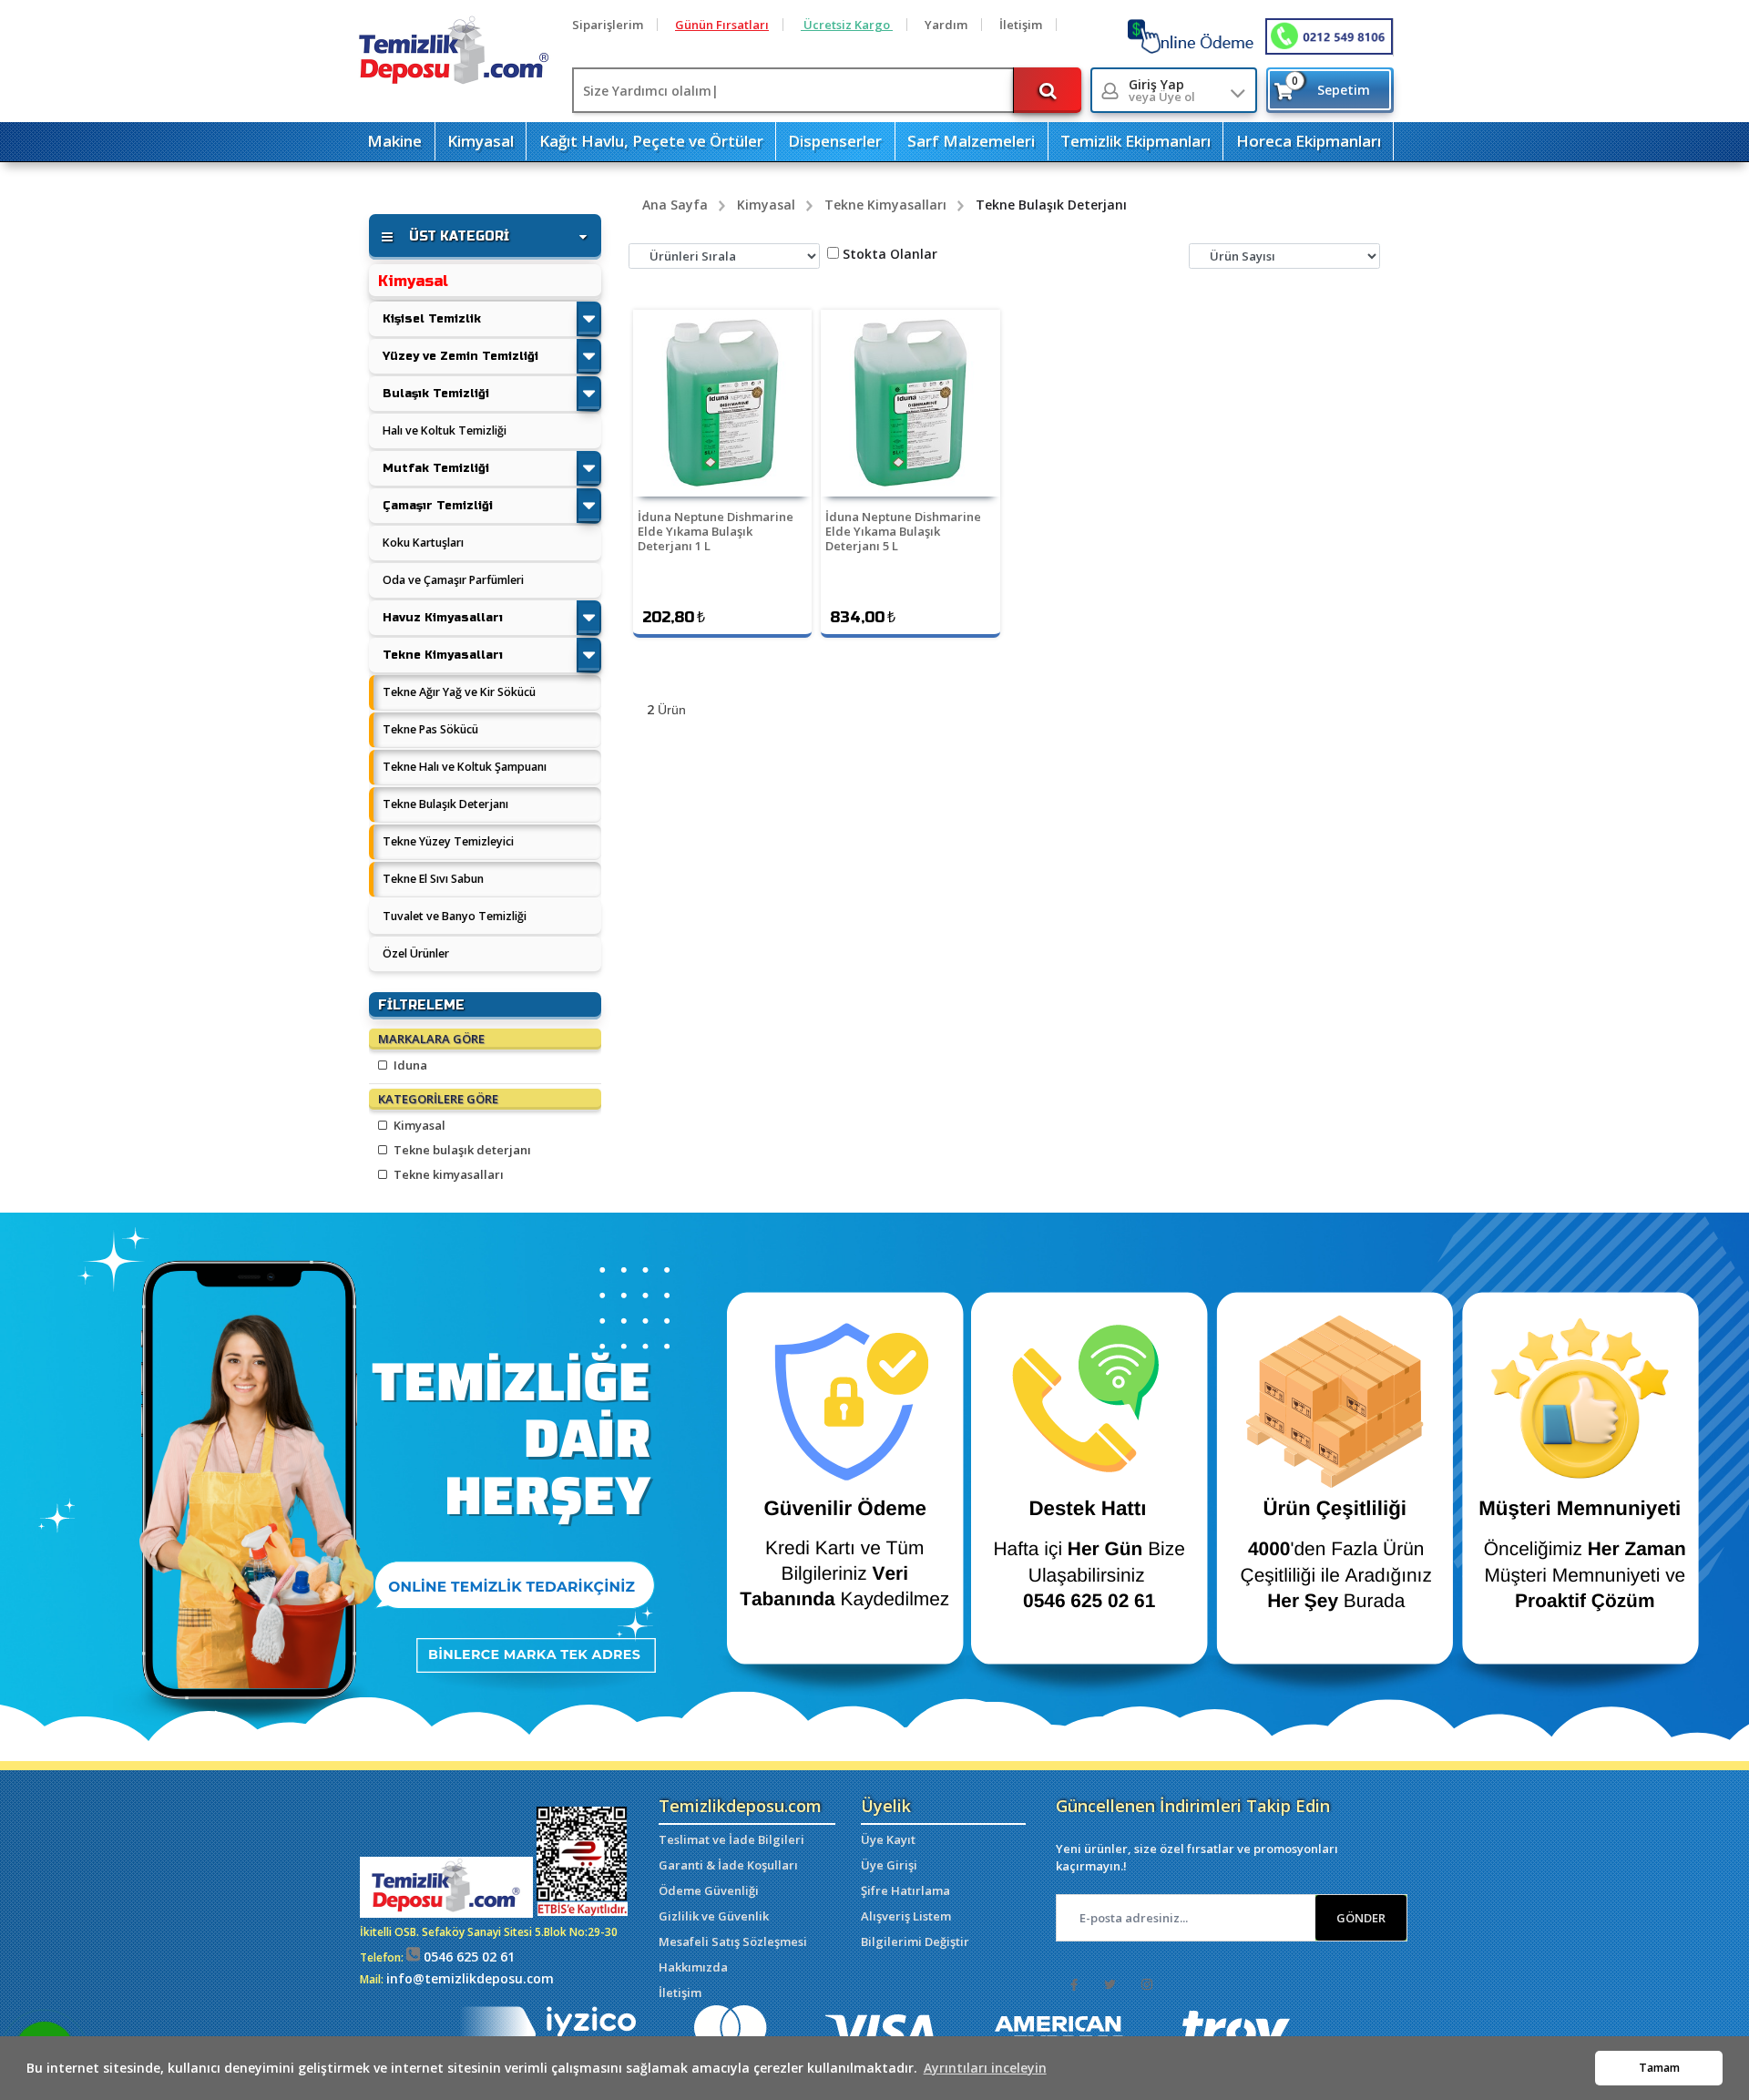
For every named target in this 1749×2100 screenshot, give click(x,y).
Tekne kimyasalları (447, 1174)
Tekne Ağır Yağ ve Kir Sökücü (459, 692)
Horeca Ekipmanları (1309, 141)
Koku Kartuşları (423, 543)
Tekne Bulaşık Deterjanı (445, 804)
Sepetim (1331, 86)
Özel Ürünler (416, 953)
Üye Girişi (889, 1865)
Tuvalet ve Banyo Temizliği (455, 916)
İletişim (1021, 25)
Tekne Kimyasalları (443, 655)
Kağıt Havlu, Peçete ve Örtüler (651, 141)
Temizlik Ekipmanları (1135, 141)
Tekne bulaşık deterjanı (461, 1150)
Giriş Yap (1162, 91)
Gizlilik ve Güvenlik (714, 1916)
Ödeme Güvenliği (709, 1890)
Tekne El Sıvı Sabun (433, 879)
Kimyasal (481, 141)
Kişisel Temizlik (432, 318)
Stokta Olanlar (890, 254)
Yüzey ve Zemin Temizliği (460, 356)
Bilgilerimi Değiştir (915, 1941)
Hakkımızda (693, 1967)
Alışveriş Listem (906, 1916)
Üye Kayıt (888, 1839)
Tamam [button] (1659, 2068)
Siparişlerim (608, 25)
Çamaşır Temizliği (438, 505)
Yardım (946, 25)
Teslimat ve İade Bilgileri (731, 1839)
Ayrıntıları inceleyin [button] (985, 2068)
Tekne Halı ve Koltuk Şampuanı (465, 767)
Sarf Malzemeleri (971, 141)
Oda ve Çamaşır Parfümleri (453, 580)
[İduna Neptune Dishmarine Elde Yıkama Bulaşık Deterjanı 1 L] (722, 403)
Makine (394, 141)
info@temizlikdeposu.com (470, 1978)
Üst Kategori (459, 236)
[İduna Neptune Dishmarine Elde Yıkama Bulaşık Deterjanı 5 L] (910, 403)
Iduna (409, 1065)
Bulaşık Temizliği (436, 393)
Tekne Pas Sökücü (430, 729)
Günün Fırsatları (722, 25)
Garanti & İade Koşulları (728, 1865)
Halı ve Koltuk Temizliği (445, 430)
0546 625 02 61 (467, 1957)
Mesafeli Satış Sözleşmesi (733, 1941)
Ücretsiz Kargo (847, 25)
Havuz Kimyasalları (443, 617)
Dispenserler (835, 141)
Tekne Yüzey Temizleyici (448, 841)
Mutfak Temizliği (436, 468)
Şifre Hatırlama (905, 1890)
